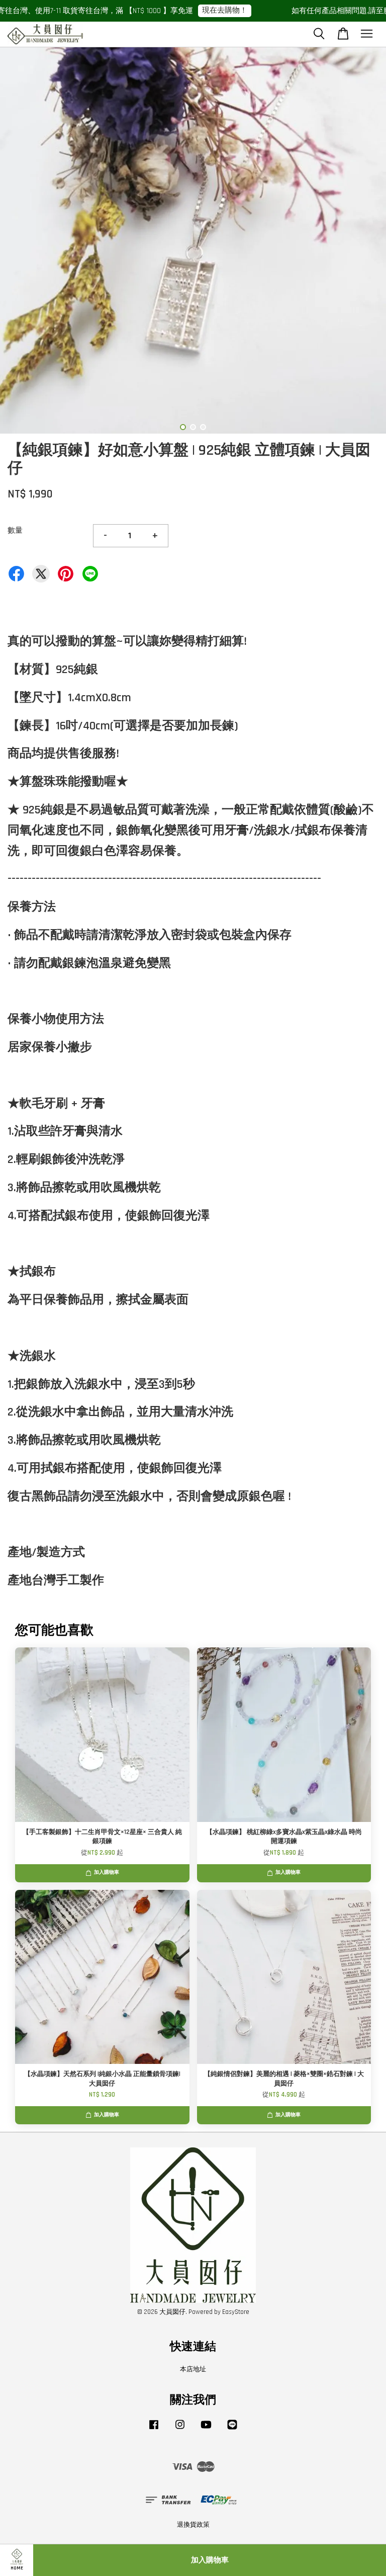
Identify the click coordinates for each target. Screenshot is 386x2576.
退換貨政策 (193, 2525)
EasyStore (236, 2312)
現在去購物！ (200, 10)
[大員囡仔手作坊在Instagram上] (180, 2430)
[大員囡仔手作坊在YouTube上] (206, 2430)
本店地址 (193, 2369)
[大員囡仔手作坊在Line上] (232, 2430)
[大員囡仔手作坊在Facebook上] (154, 2430)
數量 (15, 530)
